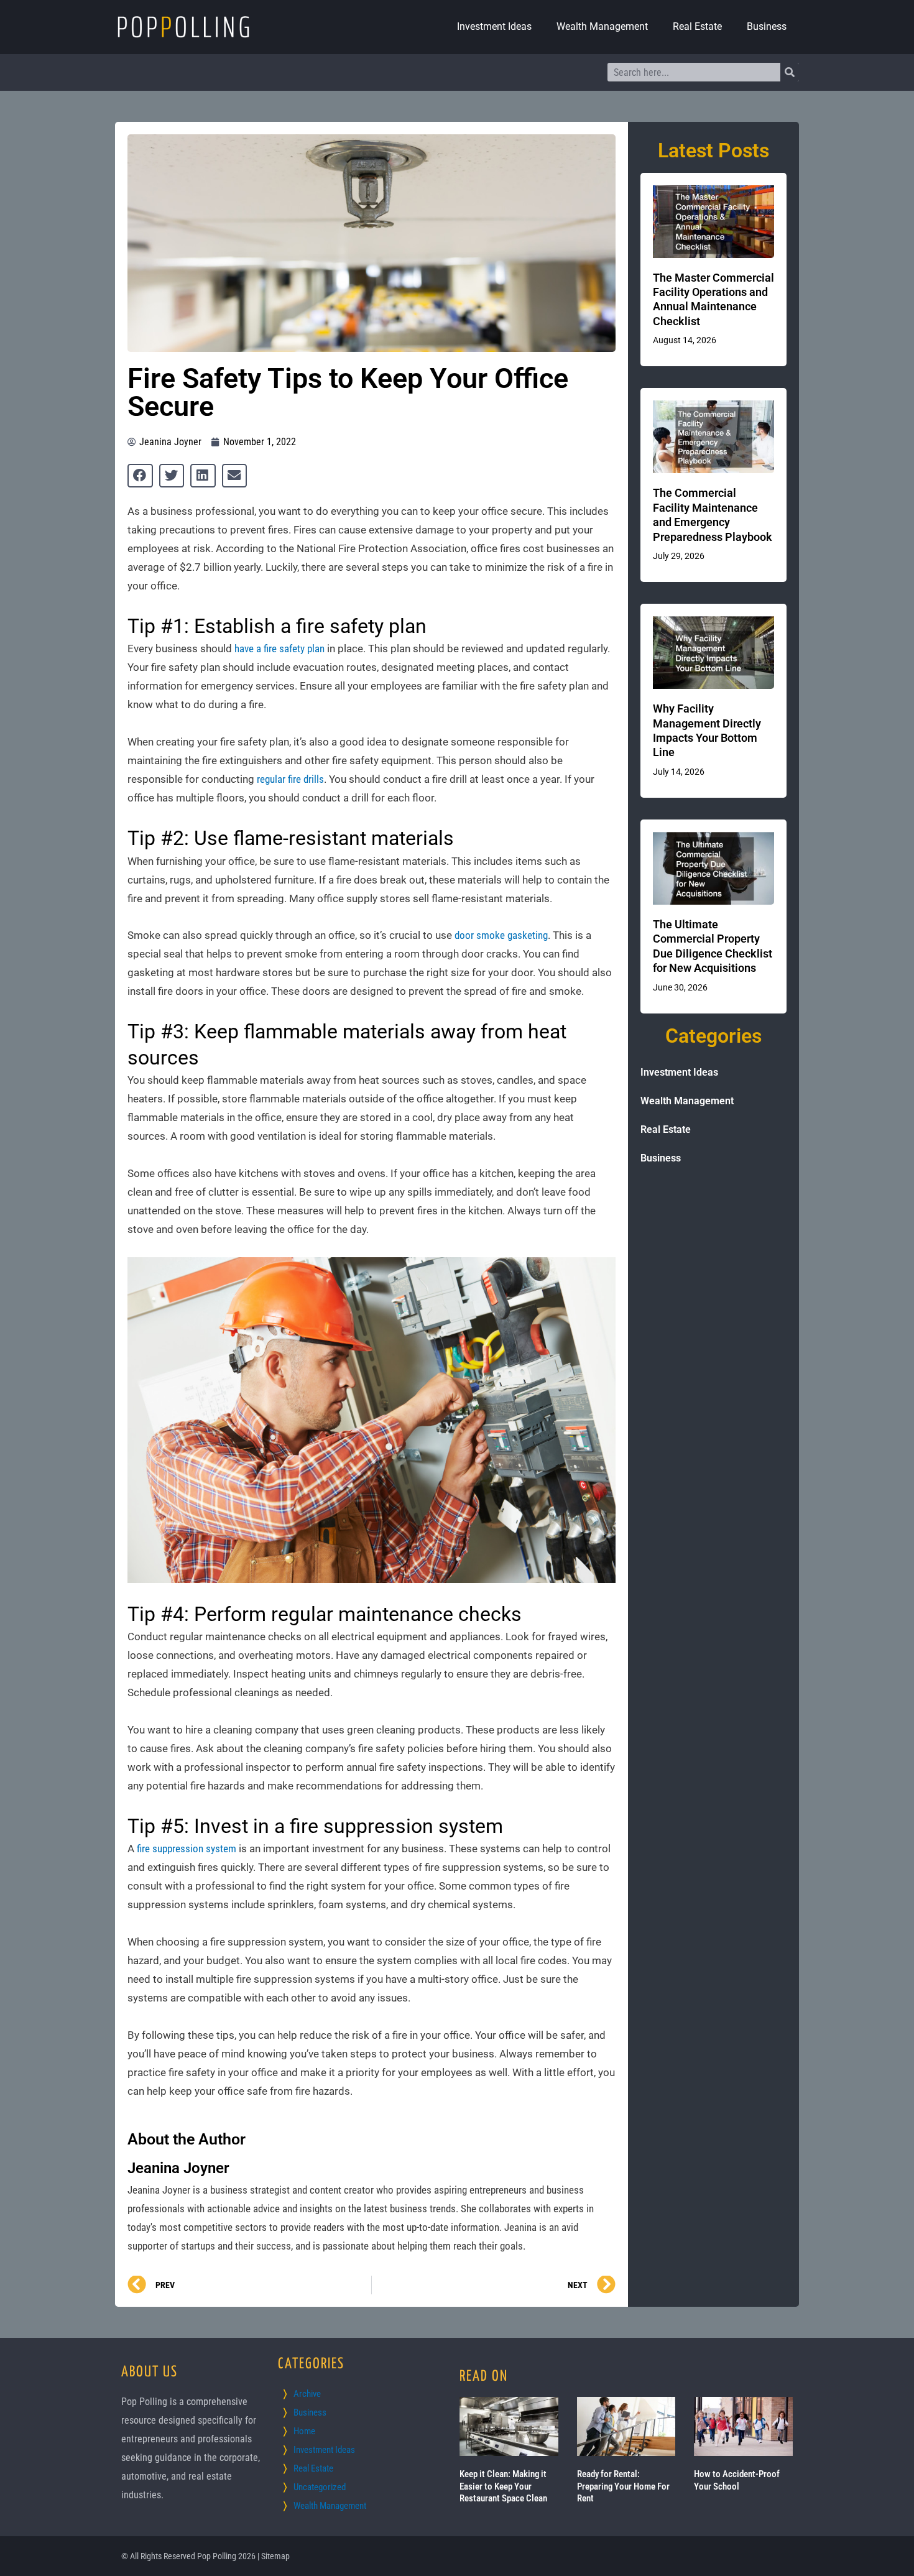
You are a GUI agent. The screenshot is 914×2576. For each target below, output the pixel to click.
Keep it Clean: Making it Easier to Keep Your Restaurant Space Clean (503, 2486)
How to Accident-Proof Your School (737, 2480)
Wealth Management (602, 26)
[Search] (790, 72)
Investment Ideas (494, 26)
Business (767, 26)
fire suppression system (187, 1849)
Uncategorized (320, 2487)
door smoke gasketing (501, 935)
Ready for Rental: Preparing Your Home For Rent (623, 2486)
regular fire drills (290, 779)
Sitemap (275, 2556)
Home (304, 2431)
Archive (307, 2394)
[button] (140, 476)
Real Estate (697, 26)
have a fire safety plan (279, 649)
